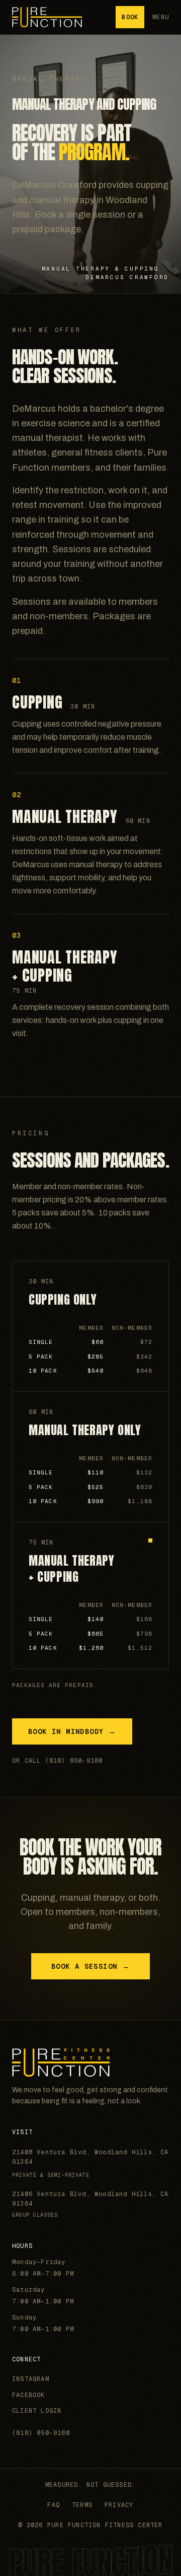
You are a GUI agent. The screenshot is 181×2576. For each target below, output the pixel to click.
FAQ (54, 2505)
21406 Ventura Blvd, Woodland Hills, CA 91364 (90, 2204)
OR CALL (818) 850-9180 (57, 1761)
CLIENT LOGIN (37, 2411)
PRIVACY (119, 2505)
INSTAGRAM (31, 2379)
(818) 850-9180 (41, 2433)
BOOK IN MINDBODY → (72, 1731)
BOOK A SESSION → (90, 1966)
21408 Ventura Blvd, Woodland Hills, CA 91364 (90, 2157)
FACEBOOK (29, 2395)
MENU (161, 17)
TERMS (82, 2505)
